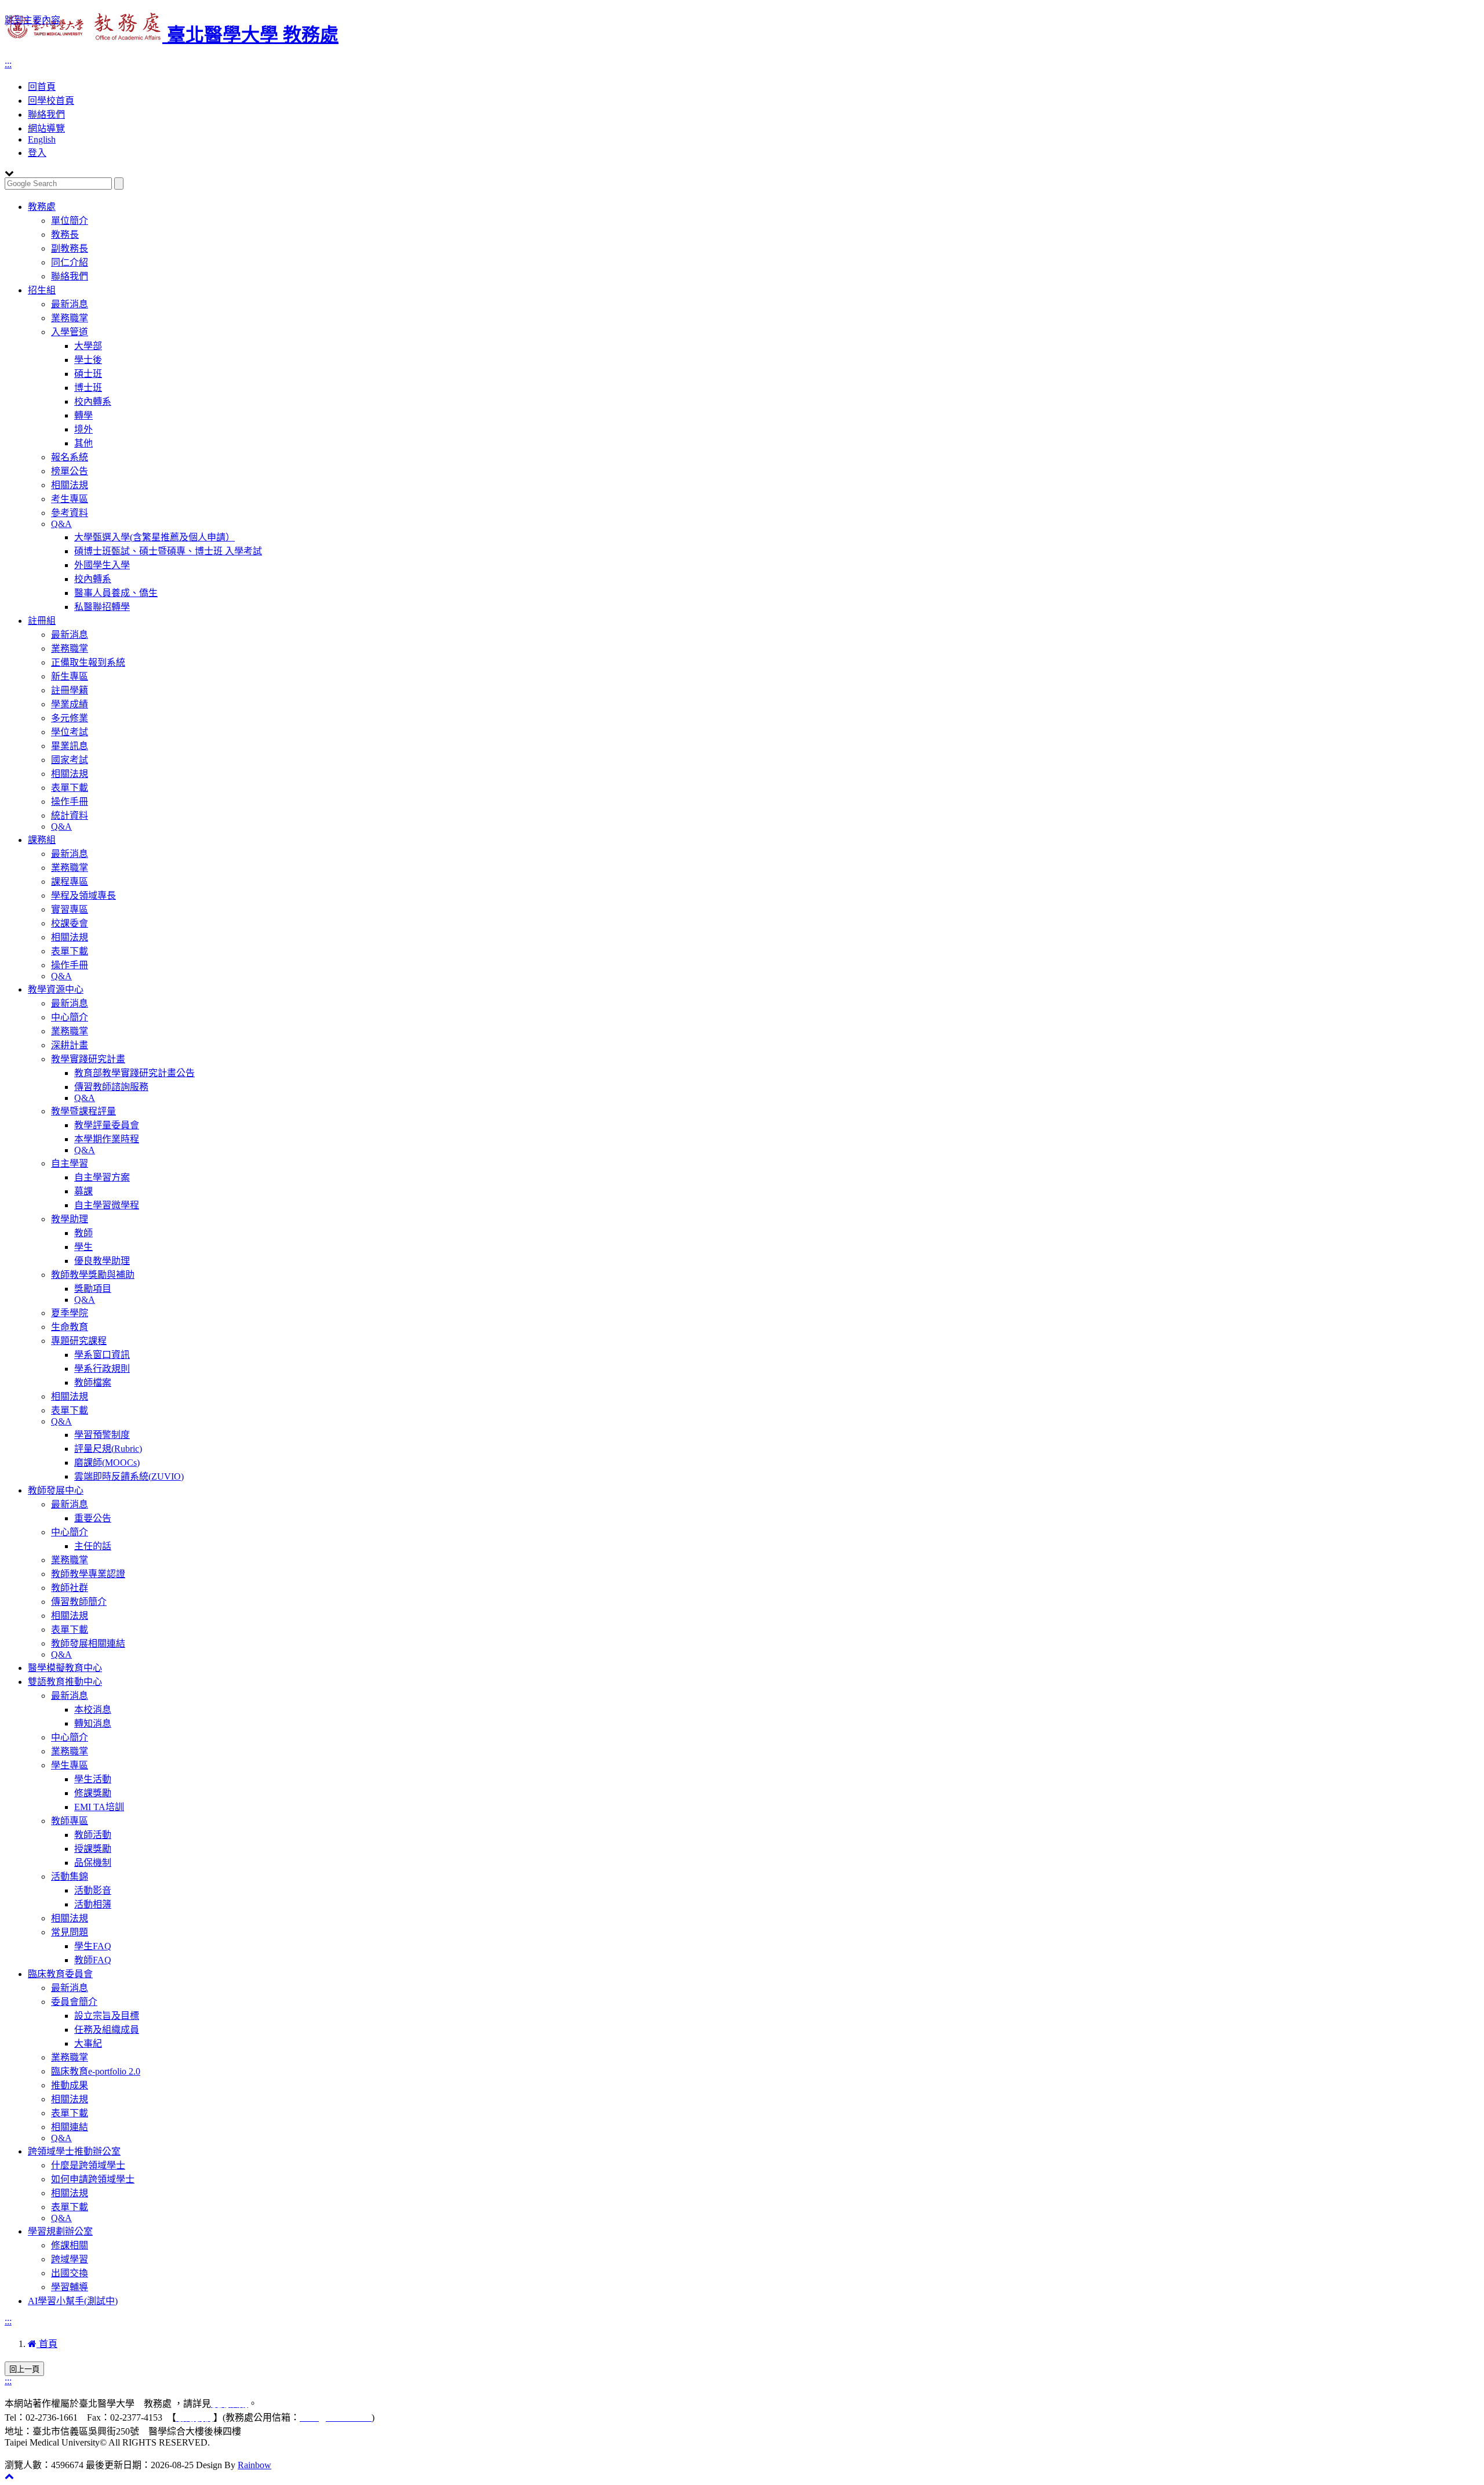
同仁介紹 (70, 262)
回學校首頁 (51, 101)
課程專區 (70, 882)
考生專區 (70, 499)
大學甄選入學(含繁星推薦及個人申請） (154, 537)
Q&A (61, 524)
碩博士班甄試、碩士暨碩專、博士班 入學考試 (168, 551)
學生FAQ (93, 1946)
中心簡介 (70, 1017)
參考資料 (70, 513)
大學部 (88, 346)
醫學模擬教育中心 (65, 1668)
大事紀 (88, 2043)
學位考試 (70, 732)
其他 (83, 443)
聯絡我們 (46, 115)
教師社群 (70, 1588)
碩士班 (88, 374)
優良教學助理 (102, 1261)
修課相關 (70, 2245)
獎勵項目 (93, 1289)
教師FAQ (93, 1960)
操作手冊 (70, 802)
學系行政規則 (102, 1369)
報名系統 (70, 457)
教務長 (65, 235)
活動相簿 (93, 1904)
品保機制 (93, 1863)
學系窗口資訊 (102, 1355)
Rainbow (254, 2465)
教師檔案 (93, 1383)
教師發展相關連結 (88, 1643)
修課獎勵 (93, 1793)
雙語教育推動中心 (65, 1682)
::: (8, 64)
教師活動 (93, 1835)
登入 (37, 153)
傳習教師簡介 (79, 1602)
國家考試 (70, 760)
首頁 (47, 2344)
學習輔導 (70, 2287)
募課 (83, 1191)
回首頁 (42, 87)
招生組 (42, 290)
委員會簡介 (74, 2002)
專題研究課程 (79, 1341)
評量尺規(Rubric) (108, 1449)
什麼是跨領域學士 (88, 2165)
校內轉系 (93, 402)
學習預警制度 (102, 1435)
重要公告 (93, 1518)
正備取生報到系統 (88, 662)
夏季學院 (70, 1313)
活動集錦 (70, 1877)
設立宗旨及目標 (107, 2016)
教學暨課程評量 (83, 1111)
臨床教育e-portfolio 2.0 (96, 2071)
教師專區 (70, 1821)
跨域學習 (70, 2259)
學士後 (88, 360)
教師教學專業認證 (88, 1574)
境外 (83, 429)
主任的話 (93, 1546)
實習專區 (70, 909)
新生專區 (70, 676)
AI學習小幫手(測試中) (73, 2301)
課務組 (42, 840)
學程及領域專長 (83, 895)
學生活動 (93, 1779)
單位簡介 (70, 221)
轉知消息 (93, 1723)
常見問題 (70, 1932)
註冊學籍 (70, 690)
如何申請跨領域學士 (93, 2179)
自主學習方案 (102, 1177)
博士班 (88, 388)
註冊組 (42, 621)
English (42, 139)
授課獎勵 (93, 1849)
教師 (83, 1233)
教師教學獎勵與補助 (93, 1275)
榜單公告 (70, 471)
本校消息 (93, 1710)
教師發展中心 (56, 1490)
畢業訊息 (70, 746)
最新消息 (70, 304)
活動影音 (93, 1890)
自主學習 (70, 1163)
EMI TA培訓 (99, 1807)
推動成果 (70, 2085)
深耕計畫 (70, 1045)
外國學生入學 (102, 565)
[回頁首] (9, 2476)
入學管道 (70, 332)
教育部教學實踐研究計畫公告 (134, 1073)
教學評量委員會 (107, 1125)
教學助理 (70, 1219)
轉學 (83, 415)
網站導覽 (46, 128)
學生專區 (70, 1765)
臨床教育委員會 (60, 1974)
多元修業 (70, 718)
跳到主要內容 (32, 20)
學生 (83, 1247)
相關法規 (70, 485)
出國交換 (70, 2273)
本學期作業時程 (107, 1139)
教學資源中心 (56, 989)
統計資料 (70, 815)
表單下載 (70, 788)
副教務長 (70, 248)
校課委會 (70, 923)
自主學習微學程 (107, 1205)
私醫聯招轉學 (102, 607)
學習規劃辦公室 (60, 2231)
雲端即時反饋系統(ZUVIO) (129, 1476)
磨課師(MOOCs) (107, 1463)
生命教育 (70, 1327)
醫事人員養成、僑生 (116, 593)
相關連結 (70, 2127)
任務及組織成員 (107, 2030)
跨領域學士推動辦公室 (74, 2151)
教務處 (42, 207)
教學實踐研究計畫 (88, 1059)
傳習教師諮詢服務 (111, 1087)
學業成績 (70, 704)
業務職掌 (70, 318)
